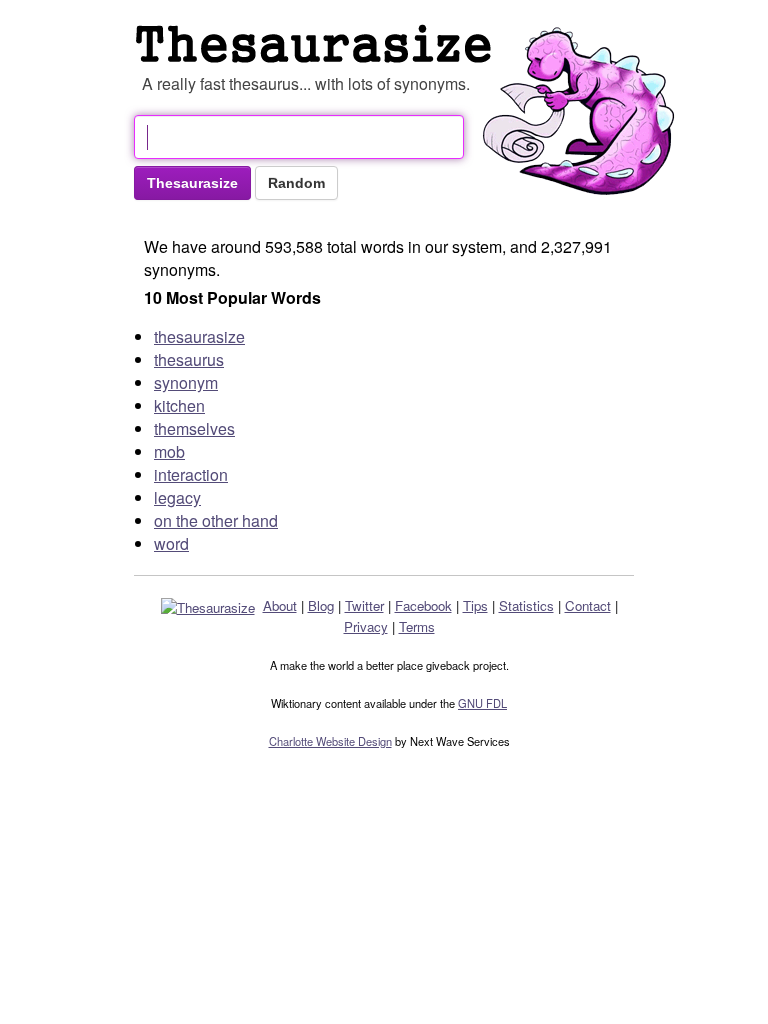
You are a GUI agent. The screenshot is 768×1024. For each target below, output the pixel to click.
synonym (186, 382)
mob (169, 451)
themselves (194, 428)
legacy (177, 497)
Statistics (526, 605)
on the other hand (216, 520)
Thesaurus (318, 44)
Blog (321, 605)
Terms (417, 626)
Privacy (366, 626)
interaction (191, 474)
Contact (588, 605)
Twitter (364, 605)
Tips (475, 605)
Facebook (423, 605)
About (280, 605)
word (171, 543)
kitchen (179, 405)
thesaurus (189, 359)
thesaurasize (199, 336)
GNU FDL (482, 703)
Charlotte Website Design (330, 741)
